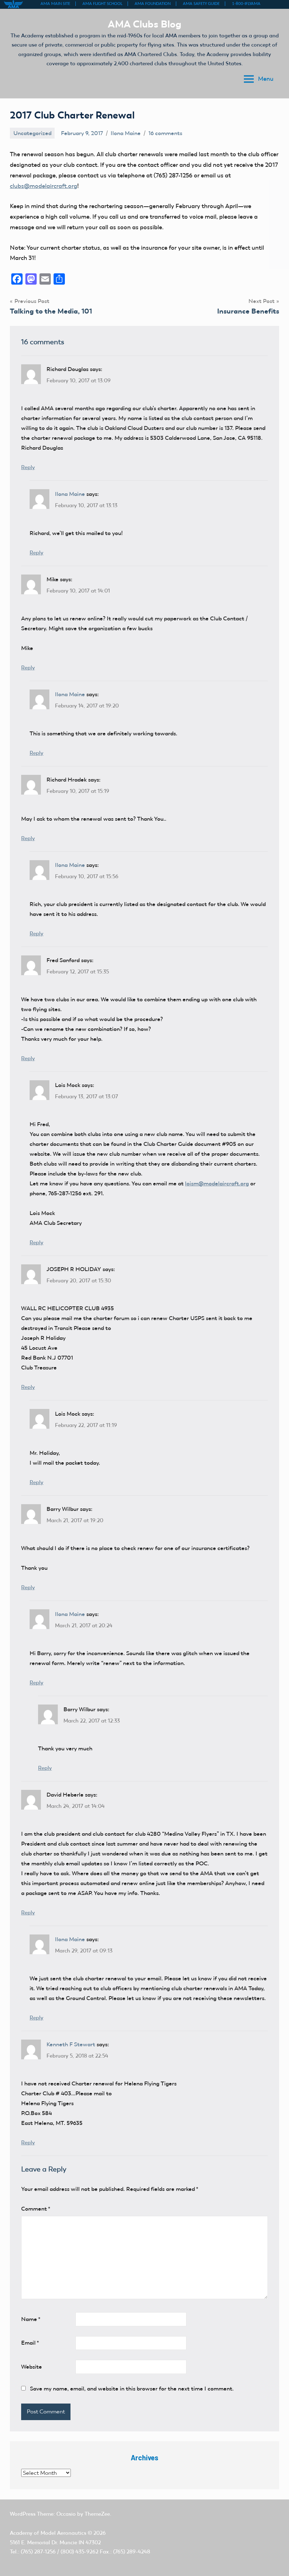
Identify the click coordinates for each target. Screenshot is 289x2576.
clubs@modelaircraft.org (44, 186)
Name (31, 2319)
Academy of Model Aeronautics (48, 2533)
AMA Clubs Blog (145, 24)
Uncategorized (32, 133)
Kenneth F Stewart (71, 2044)
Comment (36, 2209)
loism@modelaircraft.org (217, 1183)
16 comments (165, 133)
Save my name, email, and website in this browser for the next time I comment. (132, 2389)
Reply (28, 467)
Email (30, 2343)
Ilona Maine (126, 133)
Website (32, 2367)
